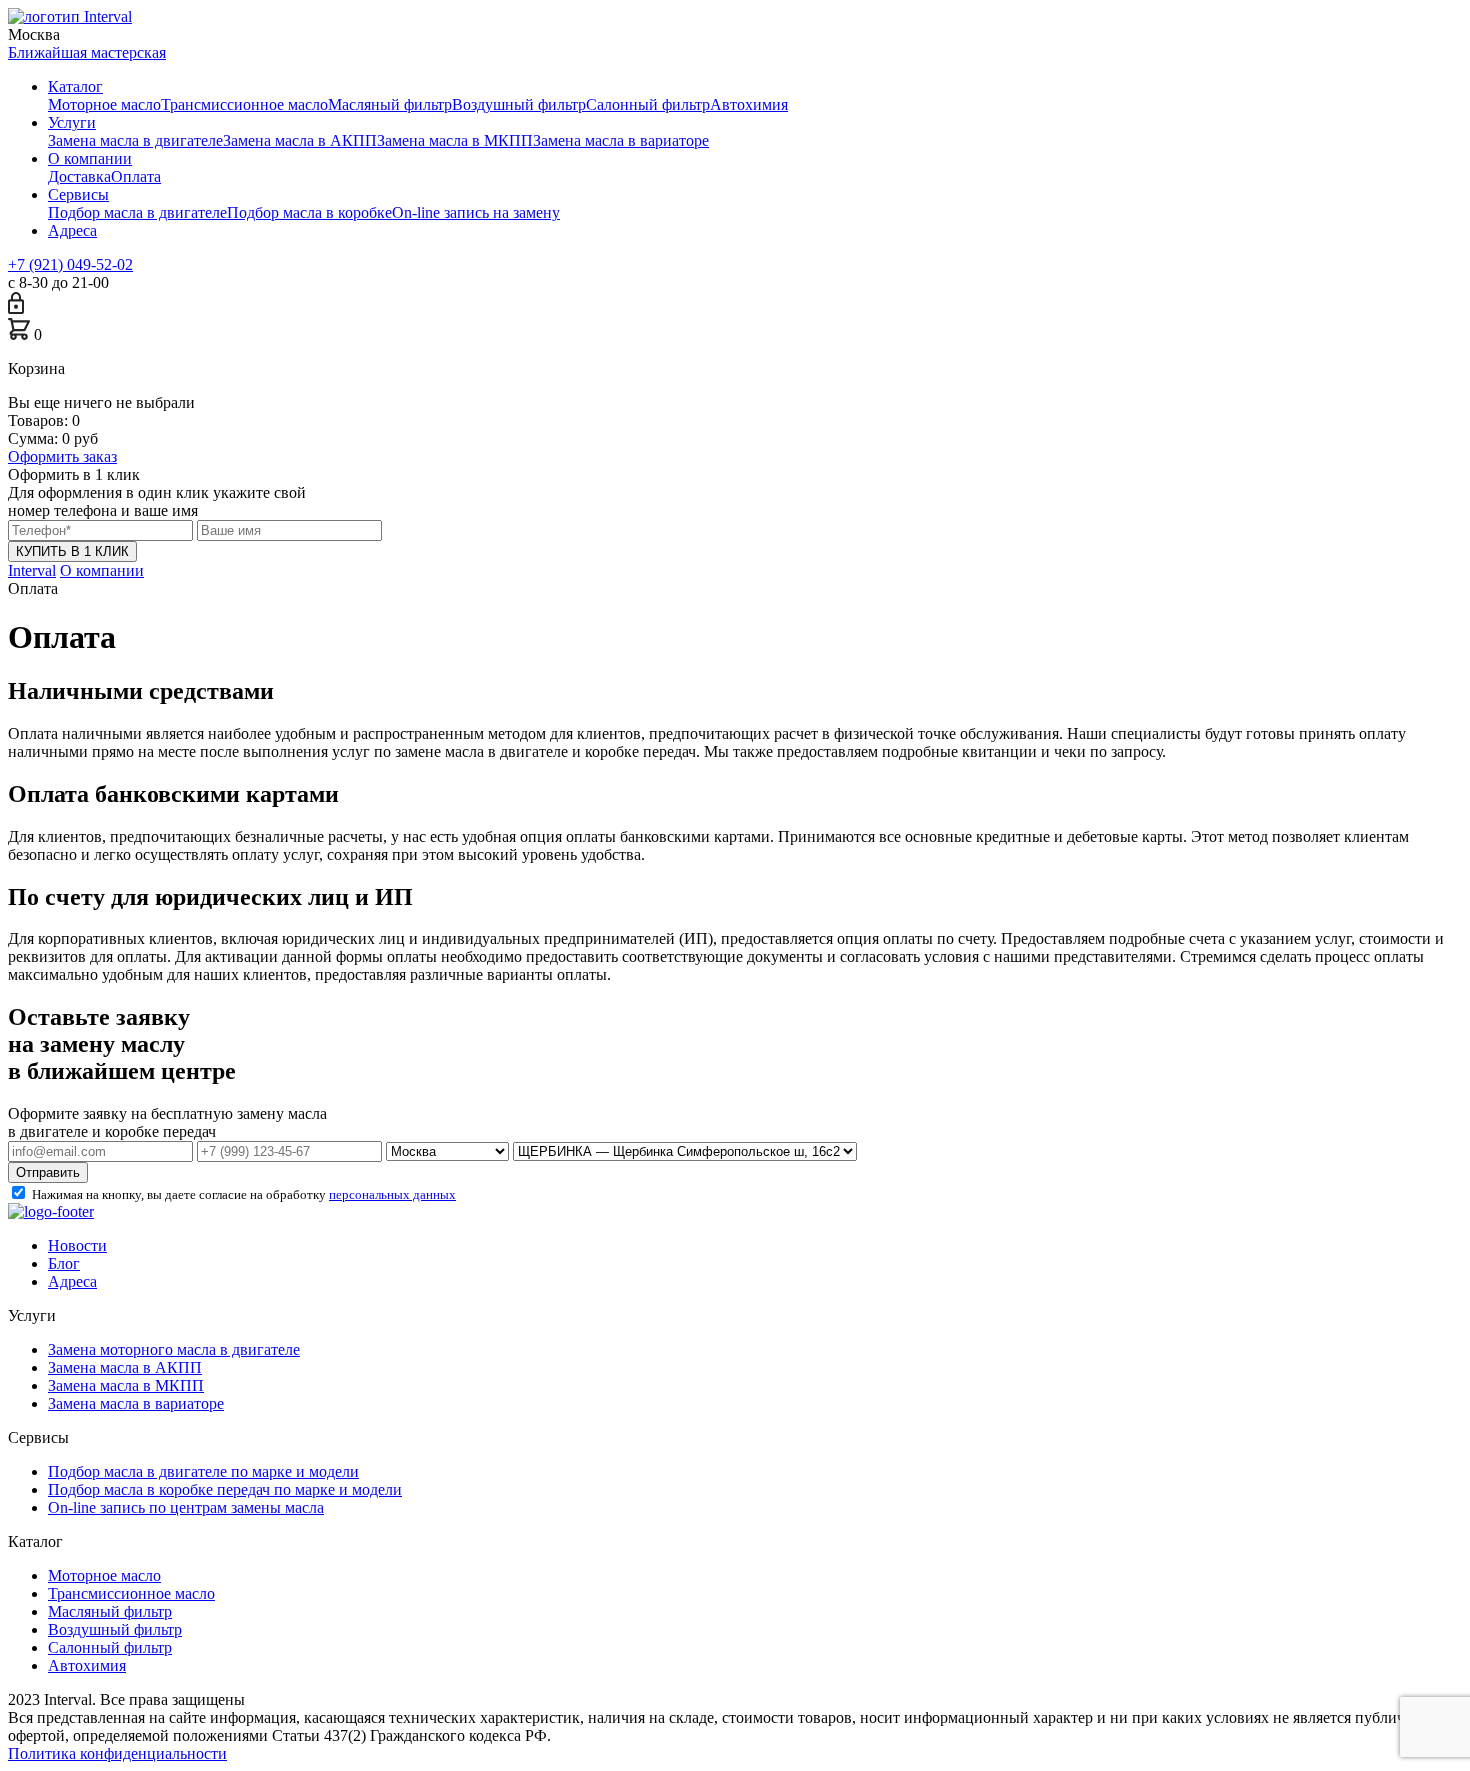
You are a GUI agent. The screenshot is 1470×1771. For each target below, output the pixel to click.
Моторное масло (104, 104)
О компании (90, 158)
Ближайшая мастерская (87, 52)
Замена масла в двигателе (135, 140)
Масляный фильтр (390, 104)
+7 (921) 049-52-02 (70, 264)
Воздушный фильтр (519, 104)
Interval (32, 570)
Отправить (48, 1172)
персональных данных (392, 1194)
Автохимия (749, 104)
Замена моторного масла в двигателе (174, 1349)
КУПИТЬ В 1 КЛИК (72, 551)
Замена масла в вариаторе (621, 140)
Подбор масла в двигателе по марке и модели (203, 1471)
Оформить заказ (62, 456)
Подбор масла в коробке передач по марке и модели (225, 1489)
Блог (64, 1263)
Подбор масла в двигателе (137, 212)
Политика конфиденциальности (117, 1753)
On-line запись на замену (476, 212)
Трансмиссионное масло (244, 104)
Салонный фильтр (648, 104)
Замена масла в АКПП (300, 140)
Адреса (72, 230)
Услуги (72, 122)
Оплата (136, 176)
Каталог (75, 86)
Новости (77, 1245)
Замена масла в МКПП (455, 140)
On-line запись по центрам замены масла (186, 1507)
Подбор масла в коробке (309, 212)
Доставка (79, 176)
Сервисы (78, 194)
